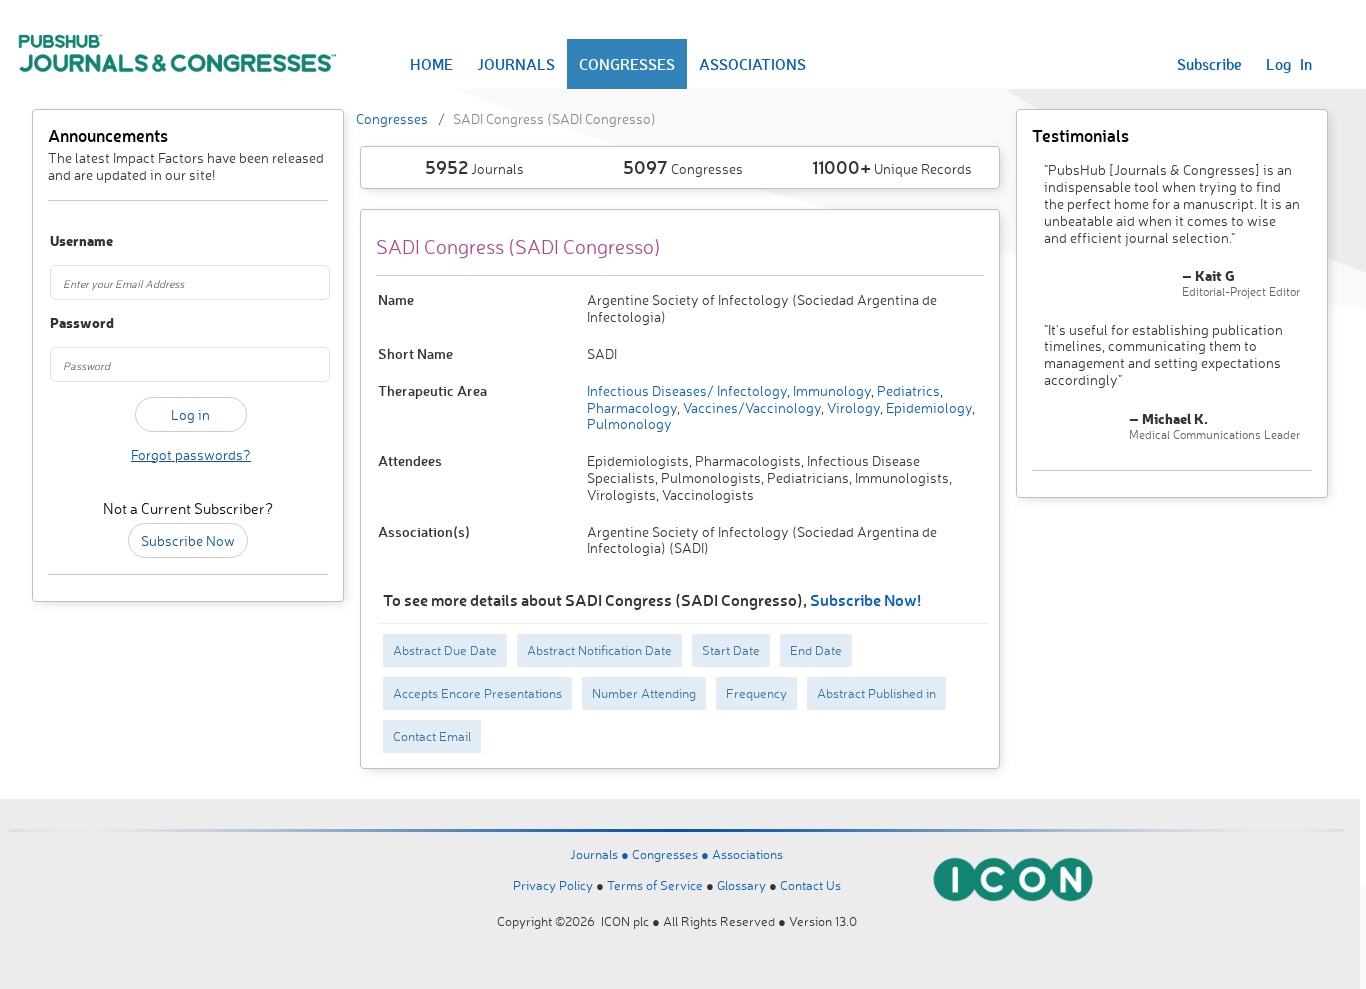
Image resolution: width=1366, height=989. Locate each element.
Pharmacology (632, 407)
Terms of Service (655, 885)
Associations (747, 854)
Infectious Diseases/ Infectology (687, 390)
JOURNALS (516, 64)
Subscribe (1209, 64)
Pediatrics (907, 390)
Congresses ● (672, 854)
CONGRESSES (627, 64)
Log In (1289, 64)
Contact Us (810, 885)
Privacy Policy (553, 885)
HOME (431, 64)
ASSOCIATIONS (752, 64)
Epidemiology (927, 407)
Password (71, 323)
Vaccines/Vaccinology (750, 407)
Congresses (392, 118)
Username (71, 241)
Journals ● (601, 854)
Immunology (830, 390)
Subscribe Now (188, 540)
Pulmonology (629, 423)
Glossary (741, 885)
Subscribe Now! (865, 599)
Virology (852, 407)
